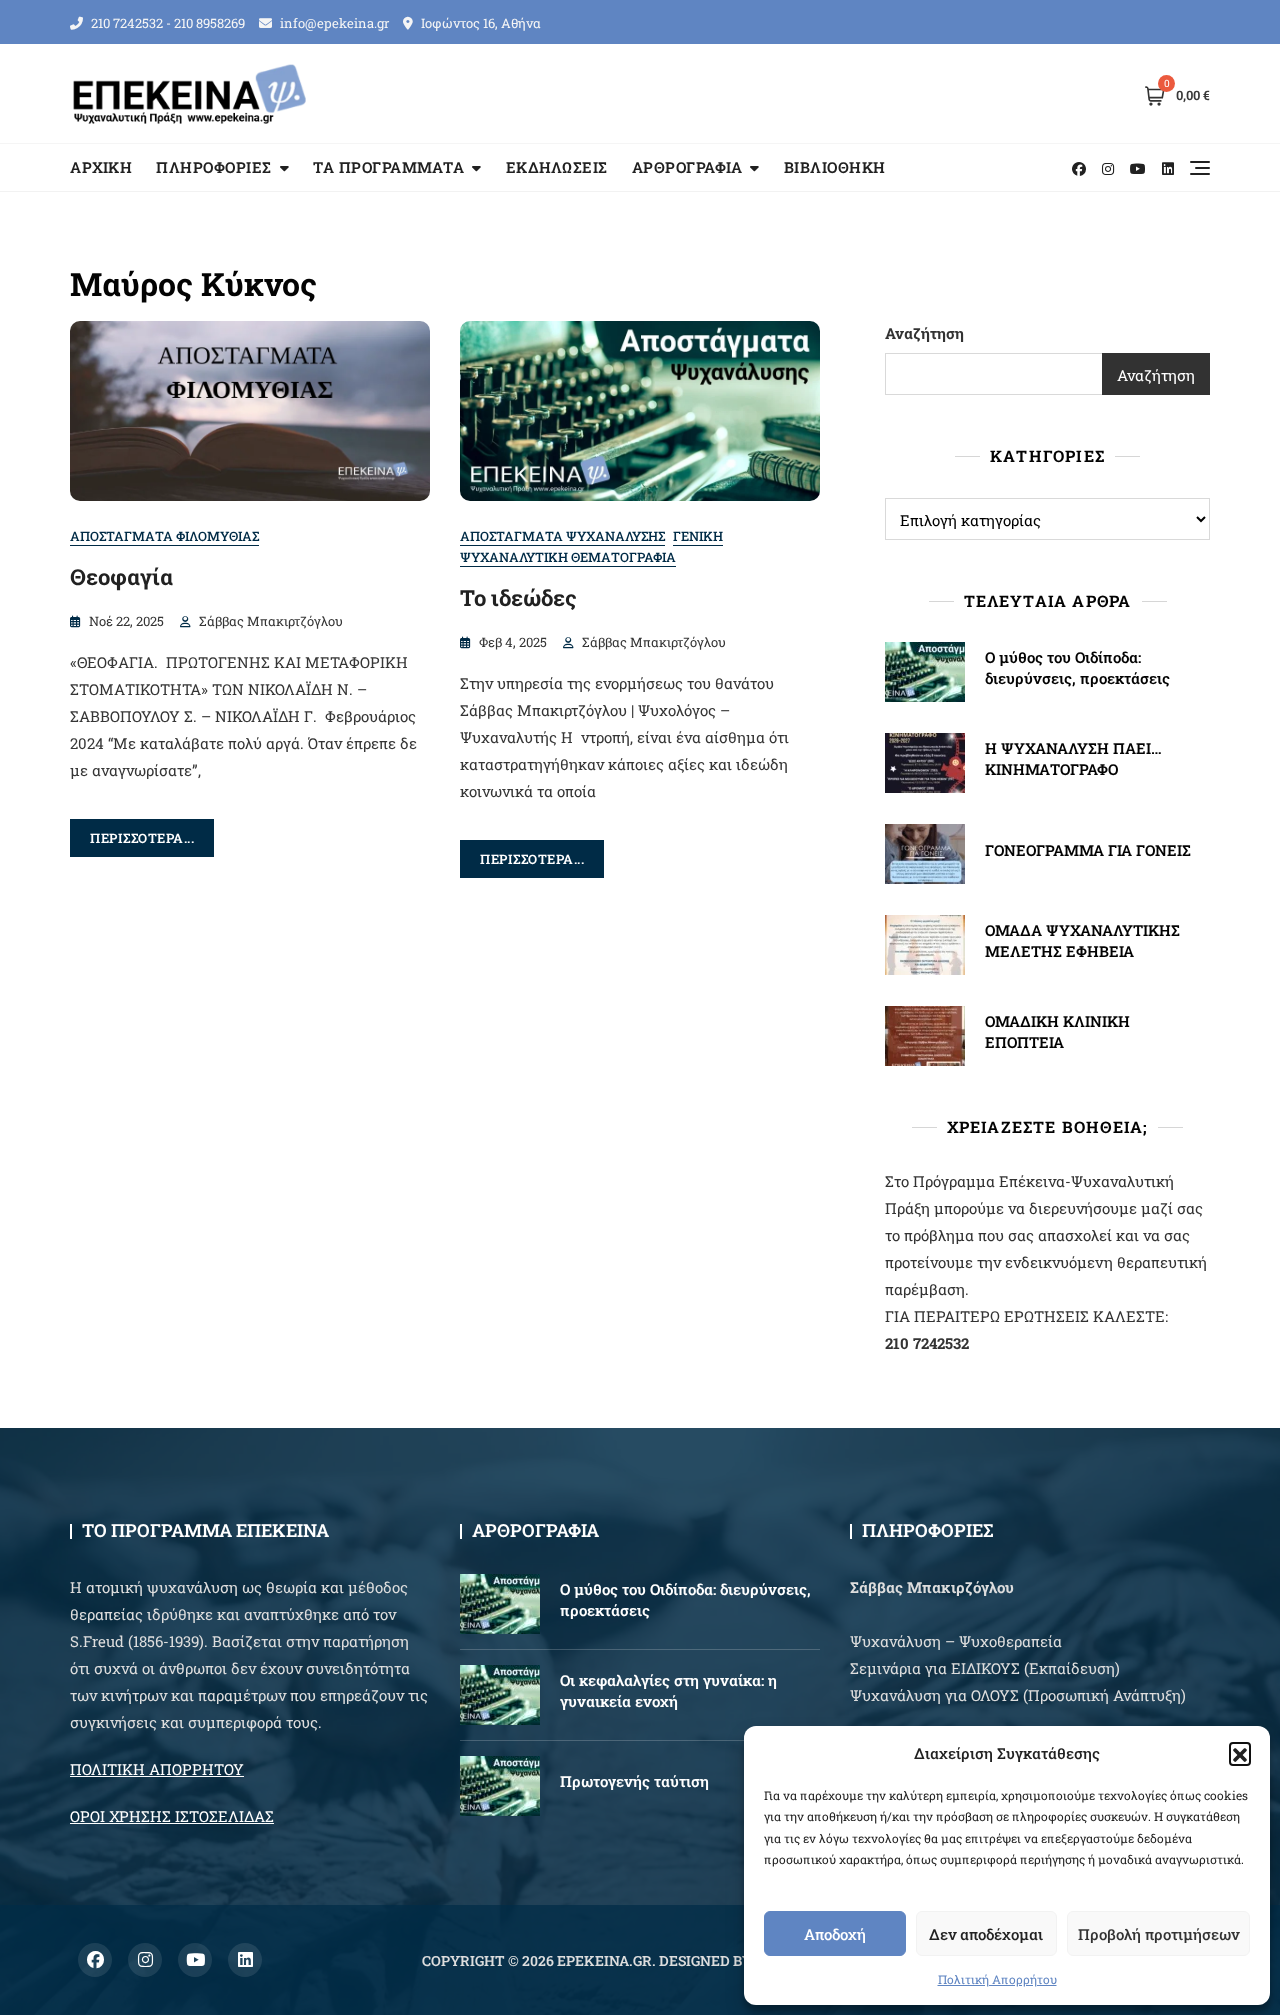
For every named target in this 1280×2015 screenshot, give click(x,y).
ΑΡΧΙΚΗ (101, 167)
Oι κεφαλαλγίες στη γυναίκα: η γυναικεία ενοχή (668, 1690)
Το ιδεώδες (518, 597)
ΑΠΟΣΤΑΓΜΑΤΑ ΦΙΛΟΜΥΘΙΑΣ (164, 536)
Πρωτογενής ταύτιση (634, 1781)
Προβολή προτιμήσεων (1158, 1934)
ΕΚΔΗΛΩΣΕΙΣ (557, 167)
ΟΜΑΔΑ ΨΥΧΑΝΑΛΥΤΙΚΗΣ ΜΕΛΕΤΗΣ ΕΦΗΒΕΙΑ (1082, 940)
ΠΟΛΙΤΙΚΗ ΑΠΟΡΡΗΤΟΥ (157, 1769)
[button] (1240, 1753)
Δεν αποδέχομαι (986, 1934)
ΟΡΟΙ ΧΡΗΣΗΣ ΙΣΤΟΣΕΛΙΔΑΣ (172, 1816)
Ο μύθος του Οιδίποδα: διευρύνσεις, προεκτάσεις (1077, 667)
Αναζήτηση (924, 333)
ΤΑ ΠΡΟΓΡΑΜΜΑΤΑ (388, 167)
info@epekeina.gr (333, 23)
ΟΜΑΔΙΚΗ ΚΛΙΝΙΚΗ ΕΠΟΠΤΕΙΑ (1057, 1031)
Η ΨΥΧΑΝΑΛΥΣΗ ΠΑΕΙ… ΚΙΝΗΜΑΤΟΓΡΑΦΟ (1073, 758)
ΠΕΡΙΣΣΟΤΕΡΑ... (142, 838)
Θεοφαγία (121, 576)
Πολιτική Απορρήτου (997, 1979)
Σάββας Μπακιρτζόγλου (271, 621)
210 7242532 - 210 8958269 (166, 23)
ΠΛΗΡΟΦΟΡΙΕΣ (214, 167)
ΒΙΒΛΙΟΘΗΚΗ (835, 167)
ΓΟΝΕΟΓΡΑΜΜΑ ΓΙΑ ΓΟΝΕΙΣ (1088, 850)
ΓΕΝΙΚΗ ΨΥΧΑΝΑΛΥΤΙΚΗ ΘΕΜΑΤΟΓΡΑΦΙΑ (591, 546)
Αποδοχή (835, 1934)
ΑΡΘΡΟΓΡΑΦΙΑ (687, 167)
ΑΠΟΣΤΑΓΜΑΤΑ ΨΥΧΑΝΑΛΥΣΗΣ (562, 536)
